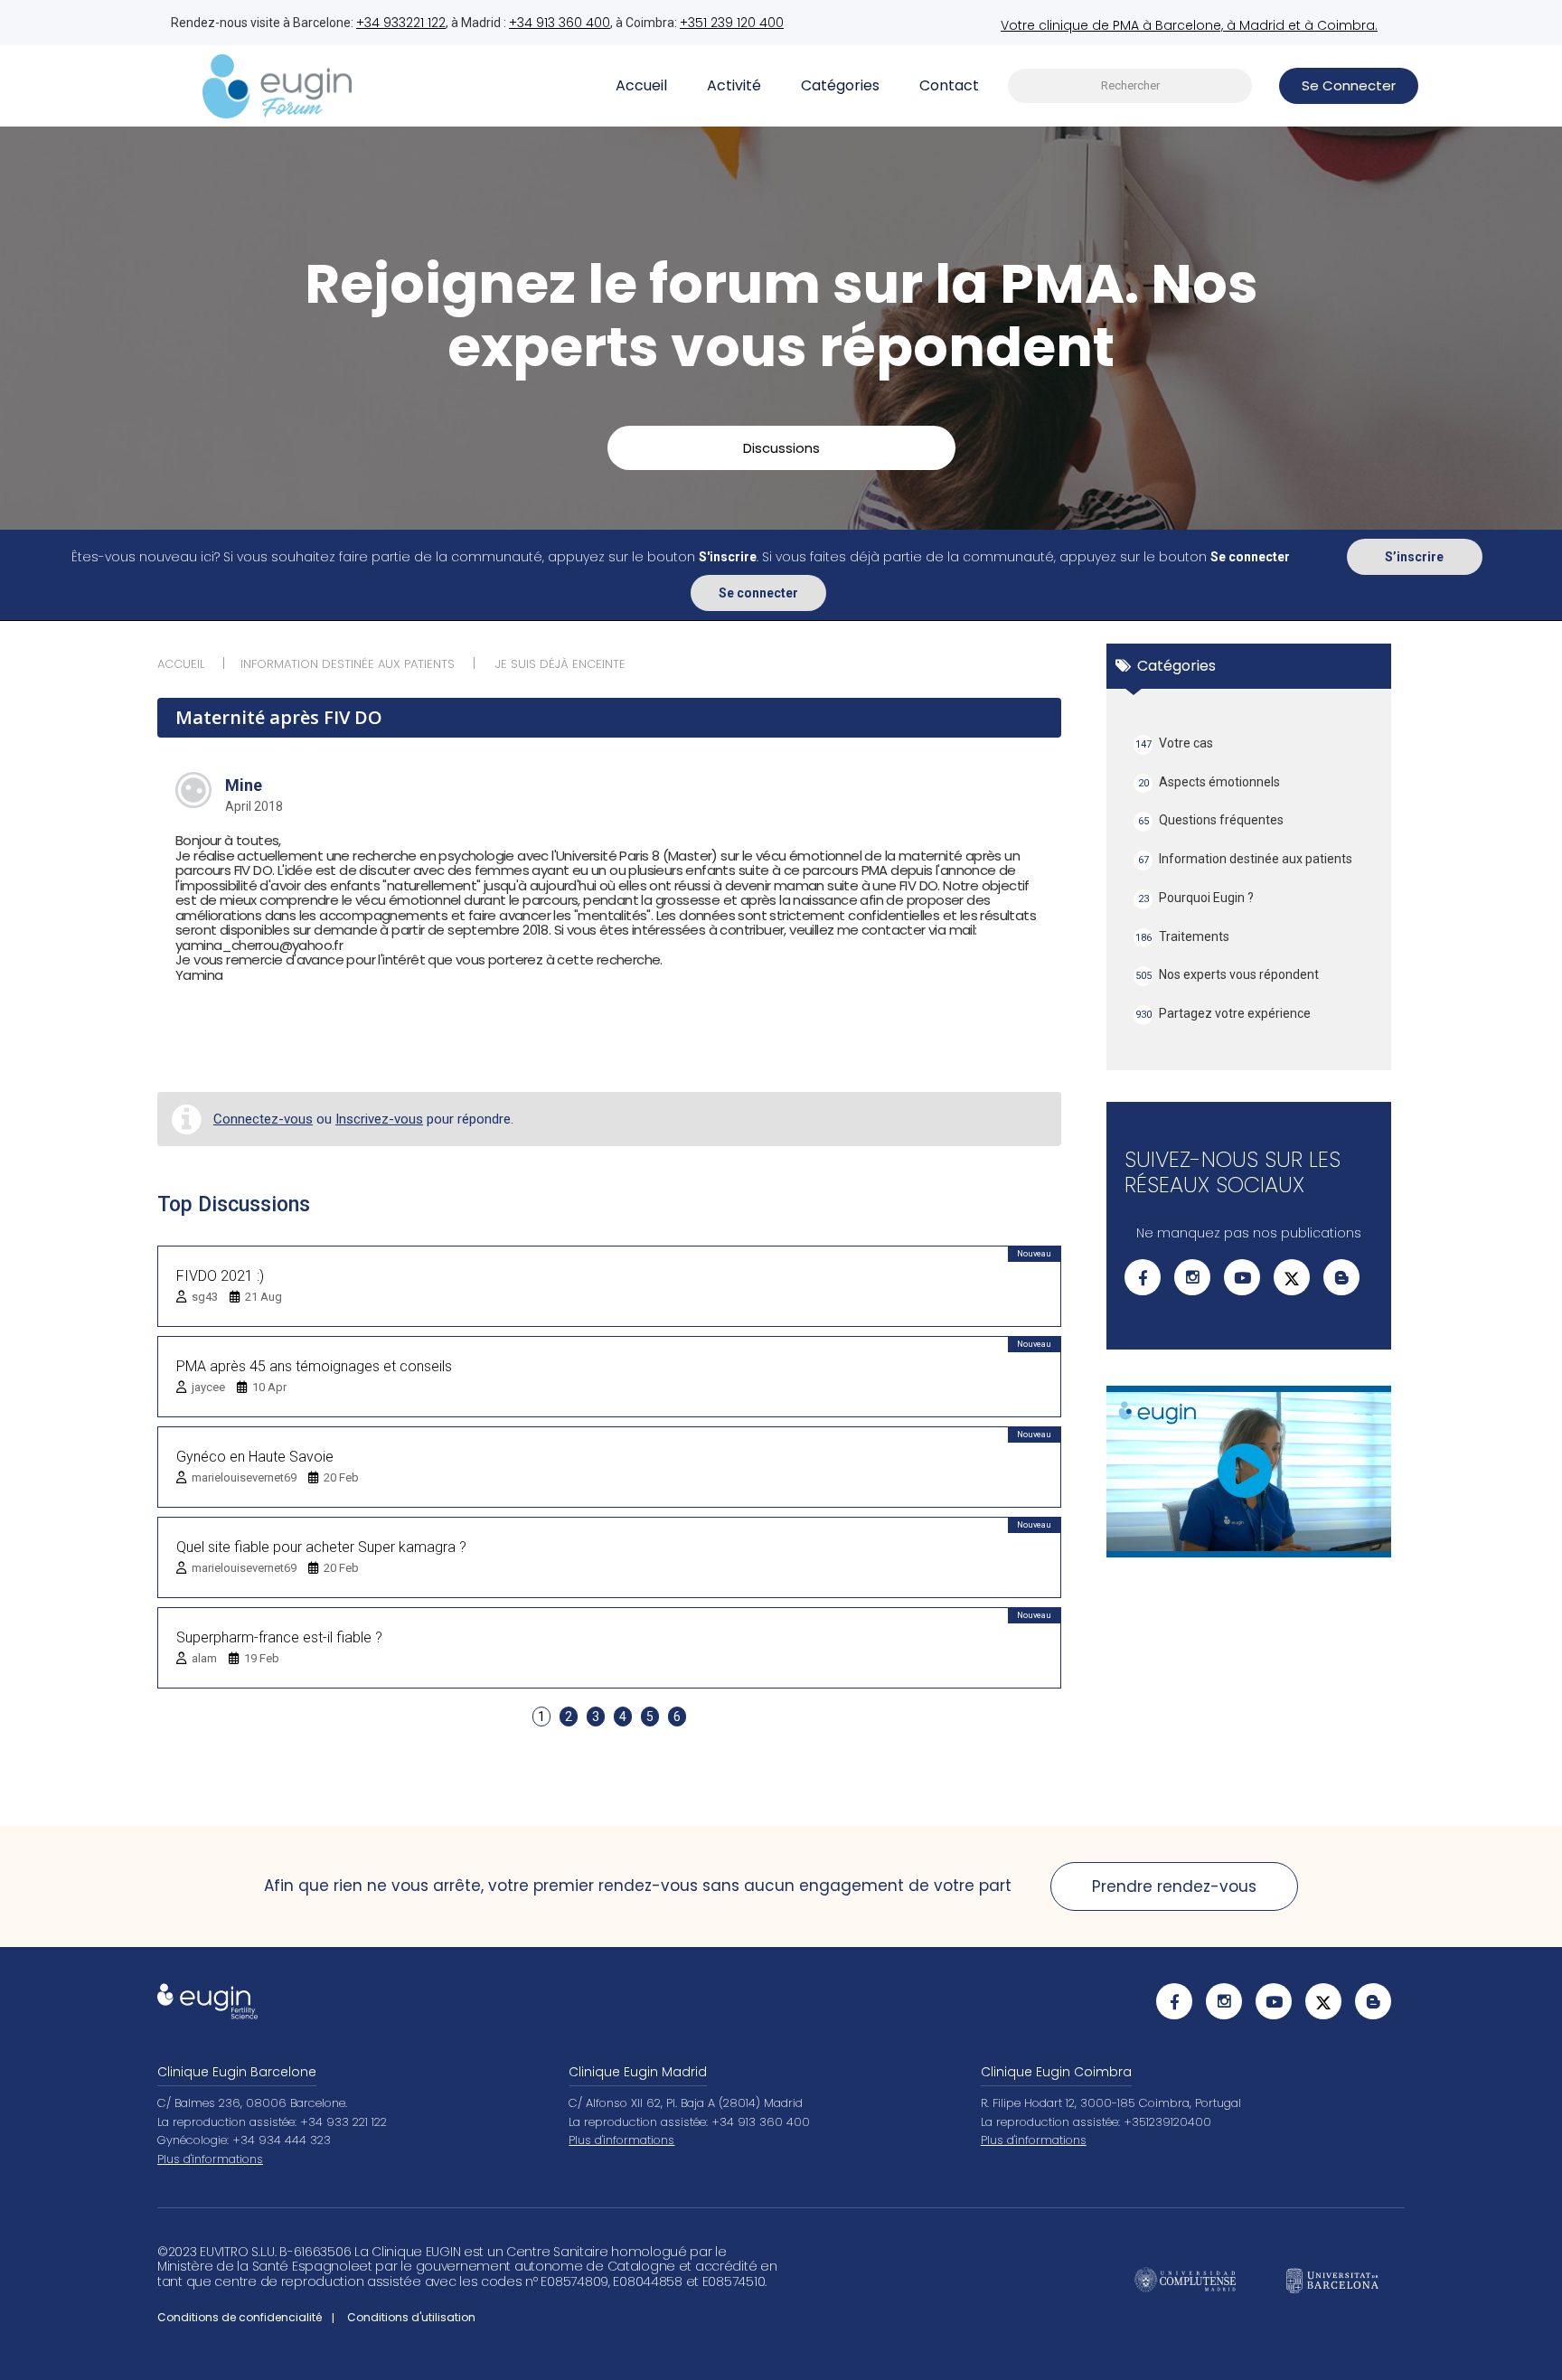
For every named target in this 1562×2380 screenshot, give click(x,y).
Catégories (840, 85)
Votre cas (1175, 743)
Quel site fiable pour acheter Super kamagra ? (321, 1547)
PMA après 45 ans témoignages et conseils (314, 1366)
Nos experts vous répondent (1228, 974)
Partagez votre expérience (1223, 1013)
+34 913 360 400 (560, 23)
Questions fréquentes (1211, 820)
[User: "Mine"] (193, 790)
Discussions (781, 448)
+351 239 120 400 (732, 23)
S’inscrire (1414, 557)
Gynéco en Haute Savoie (255, 1457)
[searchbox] (1130, 86)
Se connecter (758, 593)
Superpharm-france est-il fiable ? (279, 1637)
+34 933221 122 (401, 23)
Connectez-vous (263, 1119)
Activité (734, 85)
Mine (244, 785)
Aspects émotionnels (1209, 782)
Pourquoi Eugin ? (1196, 898)
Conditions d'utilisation (411, 2317)
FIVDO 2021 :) (220, 1276)
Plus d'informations (210, 2159)
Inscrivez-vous (379, 1119)
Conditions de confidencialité (240, 2317)
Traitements (1183, 936)
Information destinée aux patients (1246, 859)
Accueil (641, 85)
